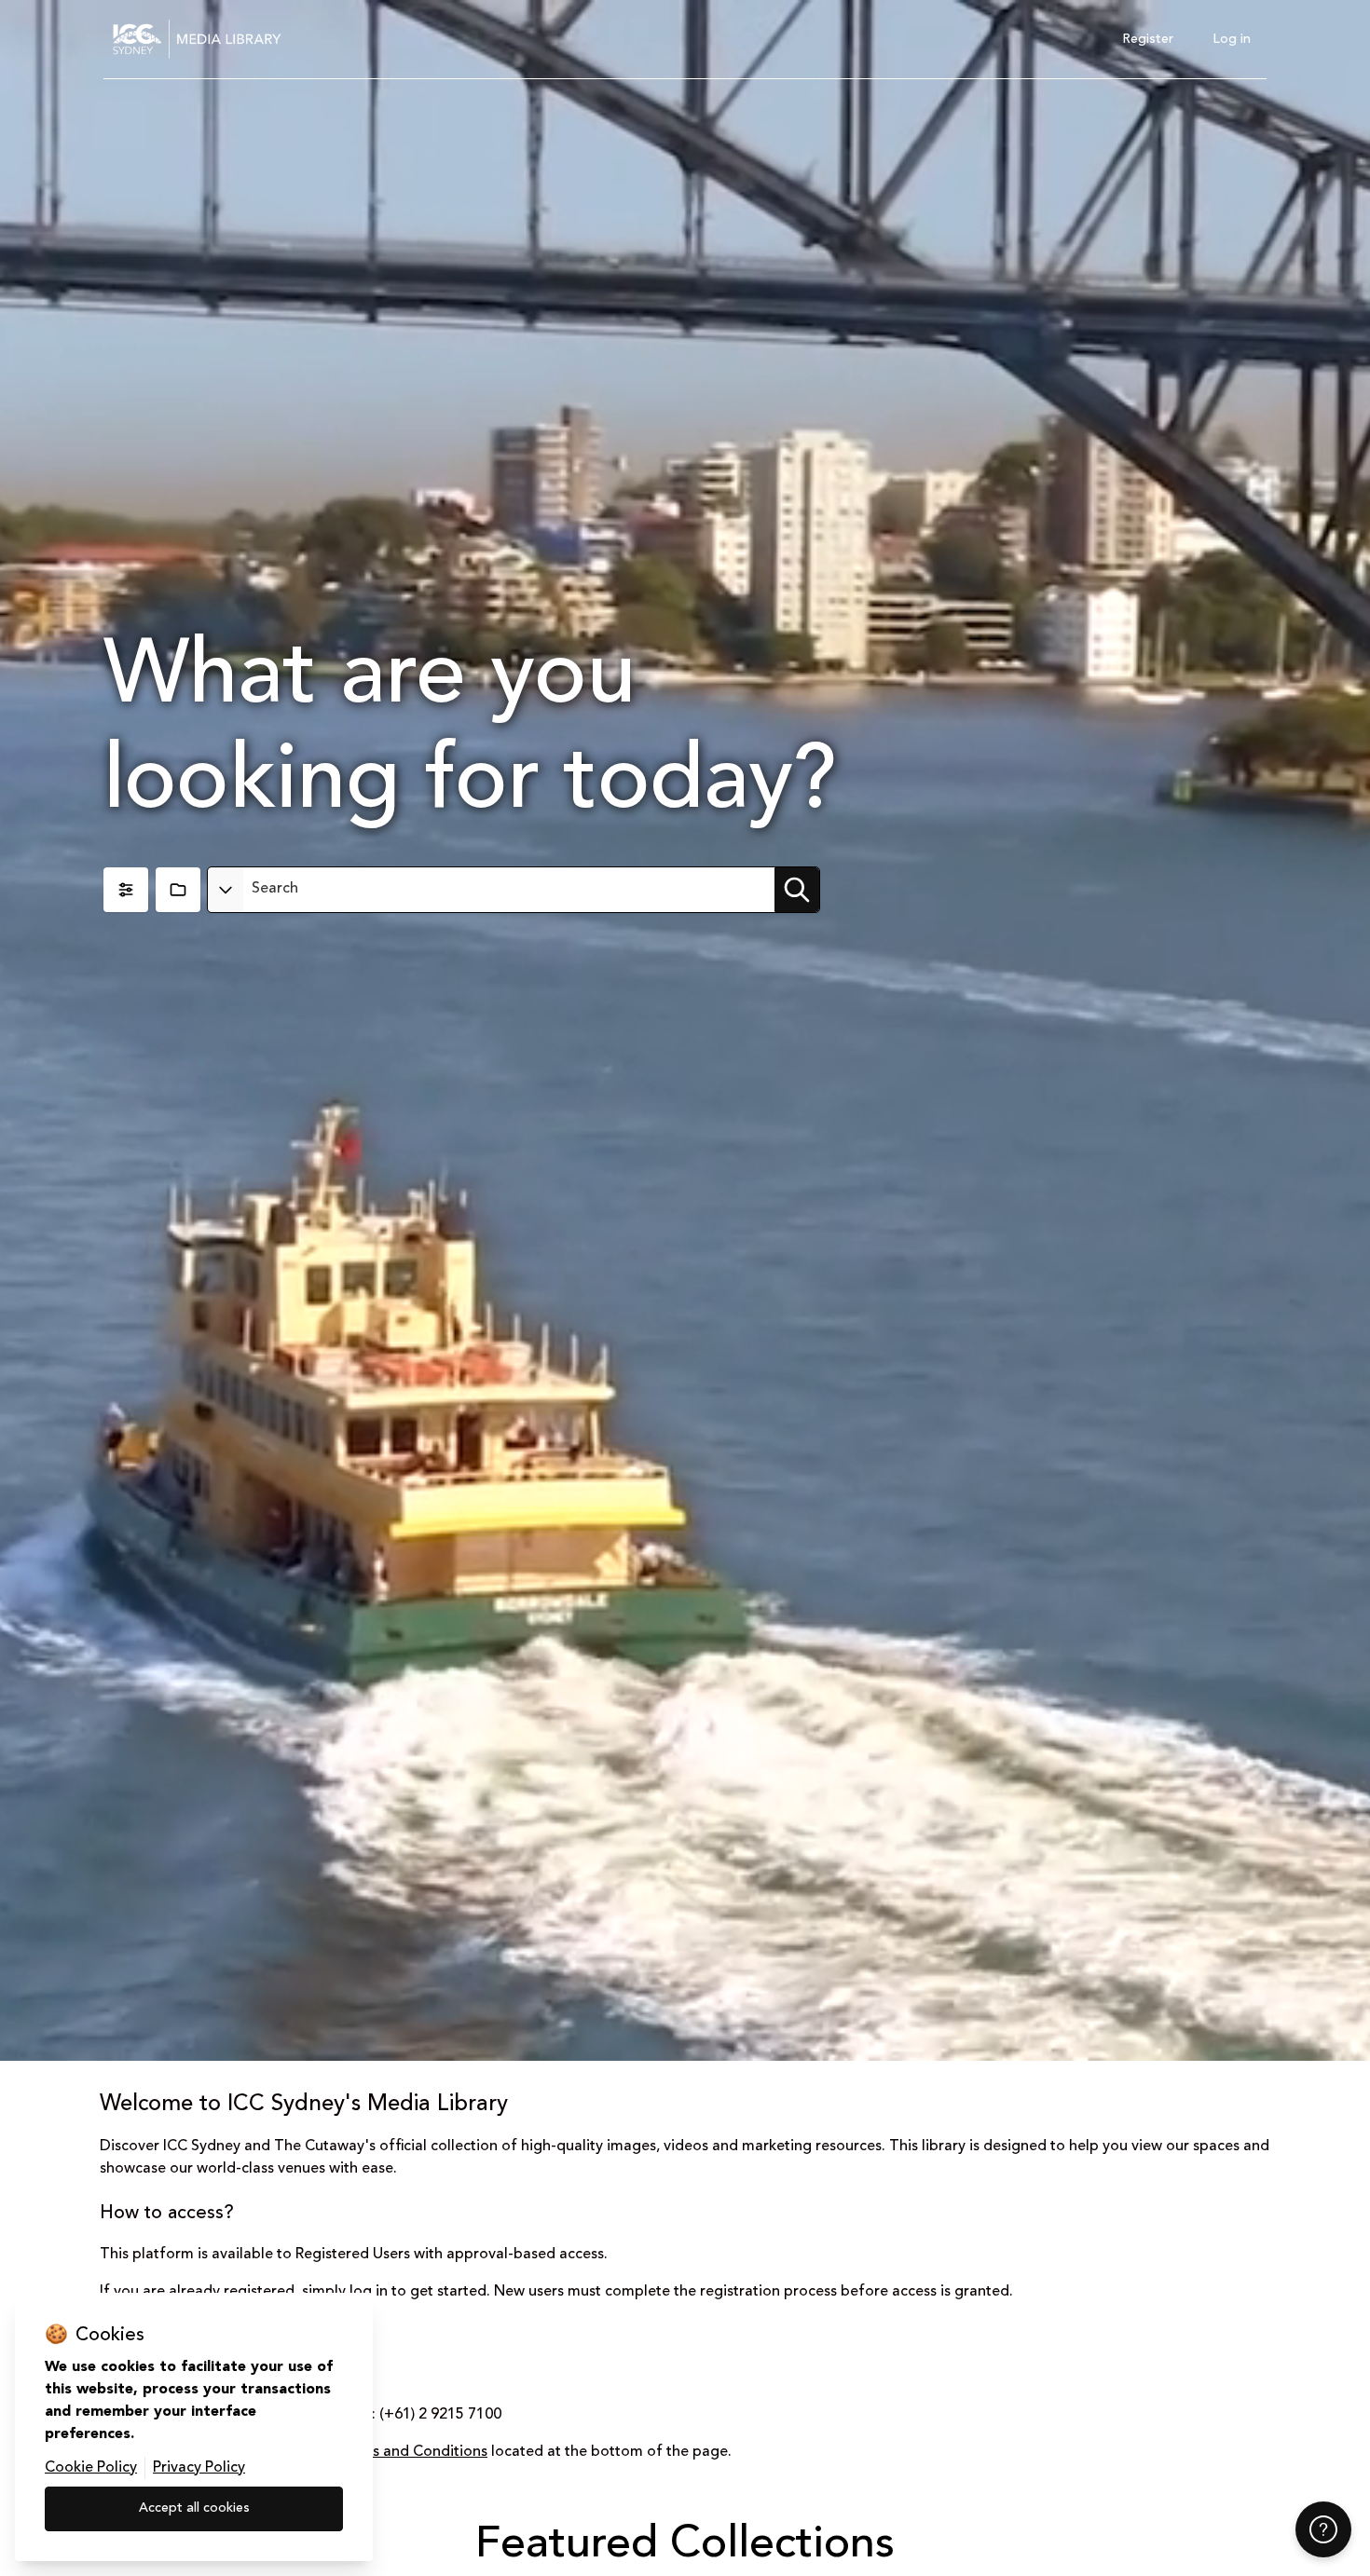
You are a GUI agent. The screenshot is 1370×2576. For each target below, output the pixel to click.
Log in (1232, 39)
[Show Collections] (178, 890)
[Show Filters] (126, 890)
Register (1148, 39)
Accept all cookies (194, 2508)
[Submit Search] (797, 890)
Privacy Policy (199, 2468)
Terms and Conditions (412, 2452)
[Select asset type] (226, 890)
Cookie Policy (91, 2468)
